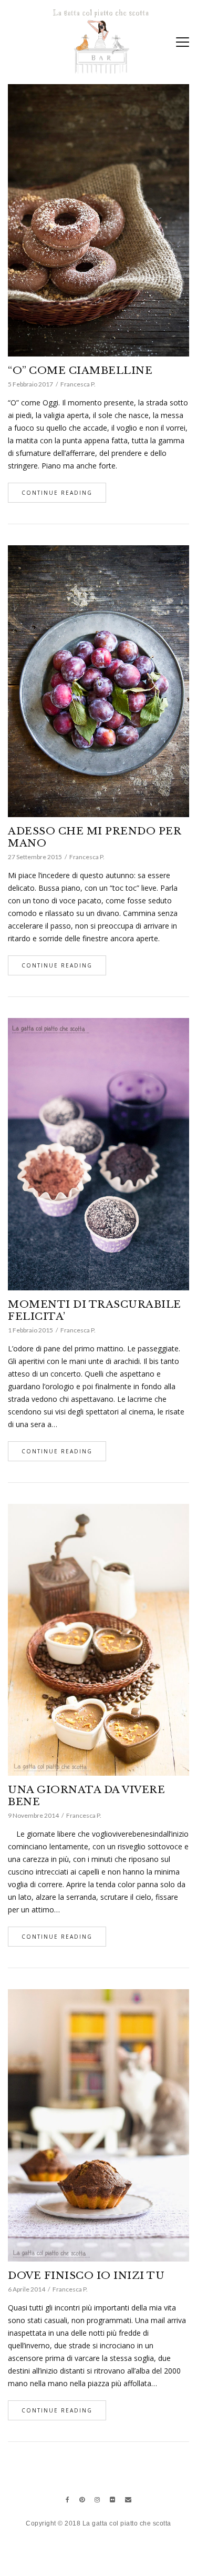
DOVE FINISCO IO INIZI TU (86, 2275)
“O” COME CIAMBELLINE (80, 370)
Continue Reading (57, 493)
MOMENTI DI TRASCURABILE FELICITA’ (95, 1310)
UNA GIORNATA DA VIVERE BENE (86, 1796)
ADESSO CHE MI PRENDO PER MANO (94, 837)
